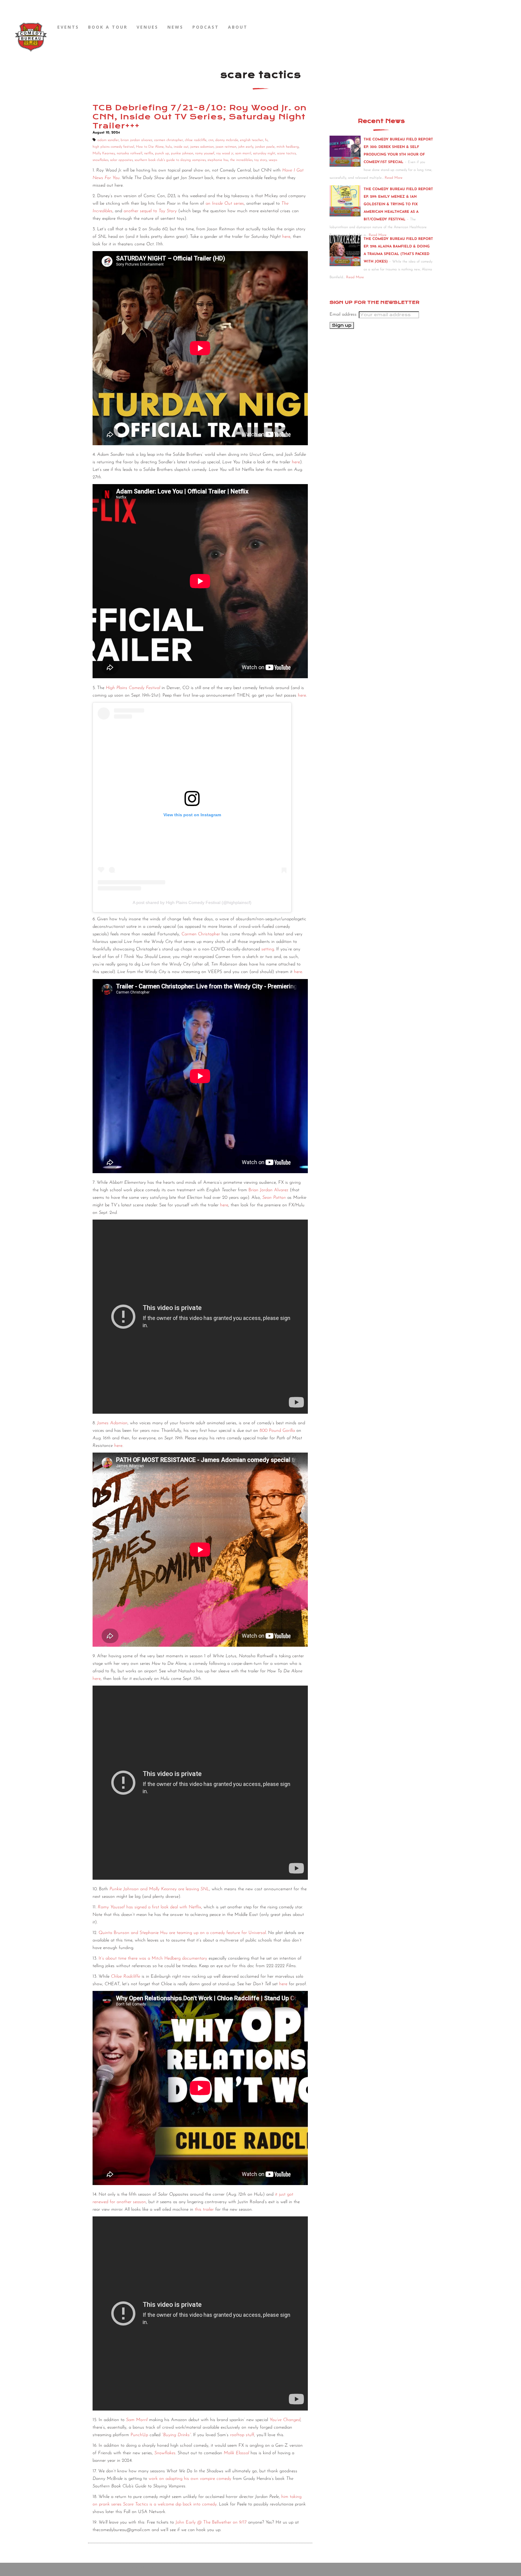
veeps (273, 160)
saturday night (264, 153)
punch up (162, 153)
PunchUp (139, 2435)
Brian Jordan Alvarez (268, 1190)
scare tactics (286, 153)
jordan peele (265, 147)
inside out (181, 147)
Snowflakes (165, 2453)
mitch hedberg (288, 147)
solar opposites (121, 160)
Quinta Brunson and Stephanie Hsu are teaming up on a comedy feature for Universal (182, 1933)
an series (225, 204)
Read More (394, 178)
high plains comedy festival (113, 147)
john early (246, 147)
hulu (169, 147)
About (238, 27)
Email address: (344, 315)
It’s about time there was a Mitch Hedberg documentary (153, 1959)
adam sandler (108, 140)
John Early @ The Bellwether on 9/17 (211, 2522)
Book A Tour (108, 27)
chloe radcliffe (196, 140)
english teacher (252, 140)
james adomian (202, 147)
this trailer (204, 2210)
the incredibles (241, 160)
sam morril (243, 153)
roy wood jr (225, 153)
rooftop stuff (242, 2435)
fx (266, 140)
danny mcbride (227, 140)
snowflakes (100, 160)
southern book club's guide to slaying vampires (170, 160)
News (175, 27)
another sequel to (150, 211)
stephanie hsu (218, 160)
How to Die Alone (150, 147)
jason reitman (226, 147)
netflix (149, 153)
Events (68, 27)
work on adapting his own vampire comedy (190, 2479)
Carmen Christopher (201, 934)
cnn (211, 140)
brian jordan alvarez (136, 140)
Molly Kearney (104, 153)
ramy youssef (205, 153)
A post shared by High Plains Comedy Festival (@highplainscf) (192, 902)
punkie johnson (182, 153)
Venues (147, 27)
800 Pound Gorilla (277, 1431)
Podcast (206, 27)
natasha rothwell (129, 153)
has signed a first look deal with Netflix (149, 1907)
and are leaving (159, 1889)
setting (268, 949)
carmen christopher (169, 140)
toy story (260, 160)
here (286, 237)
